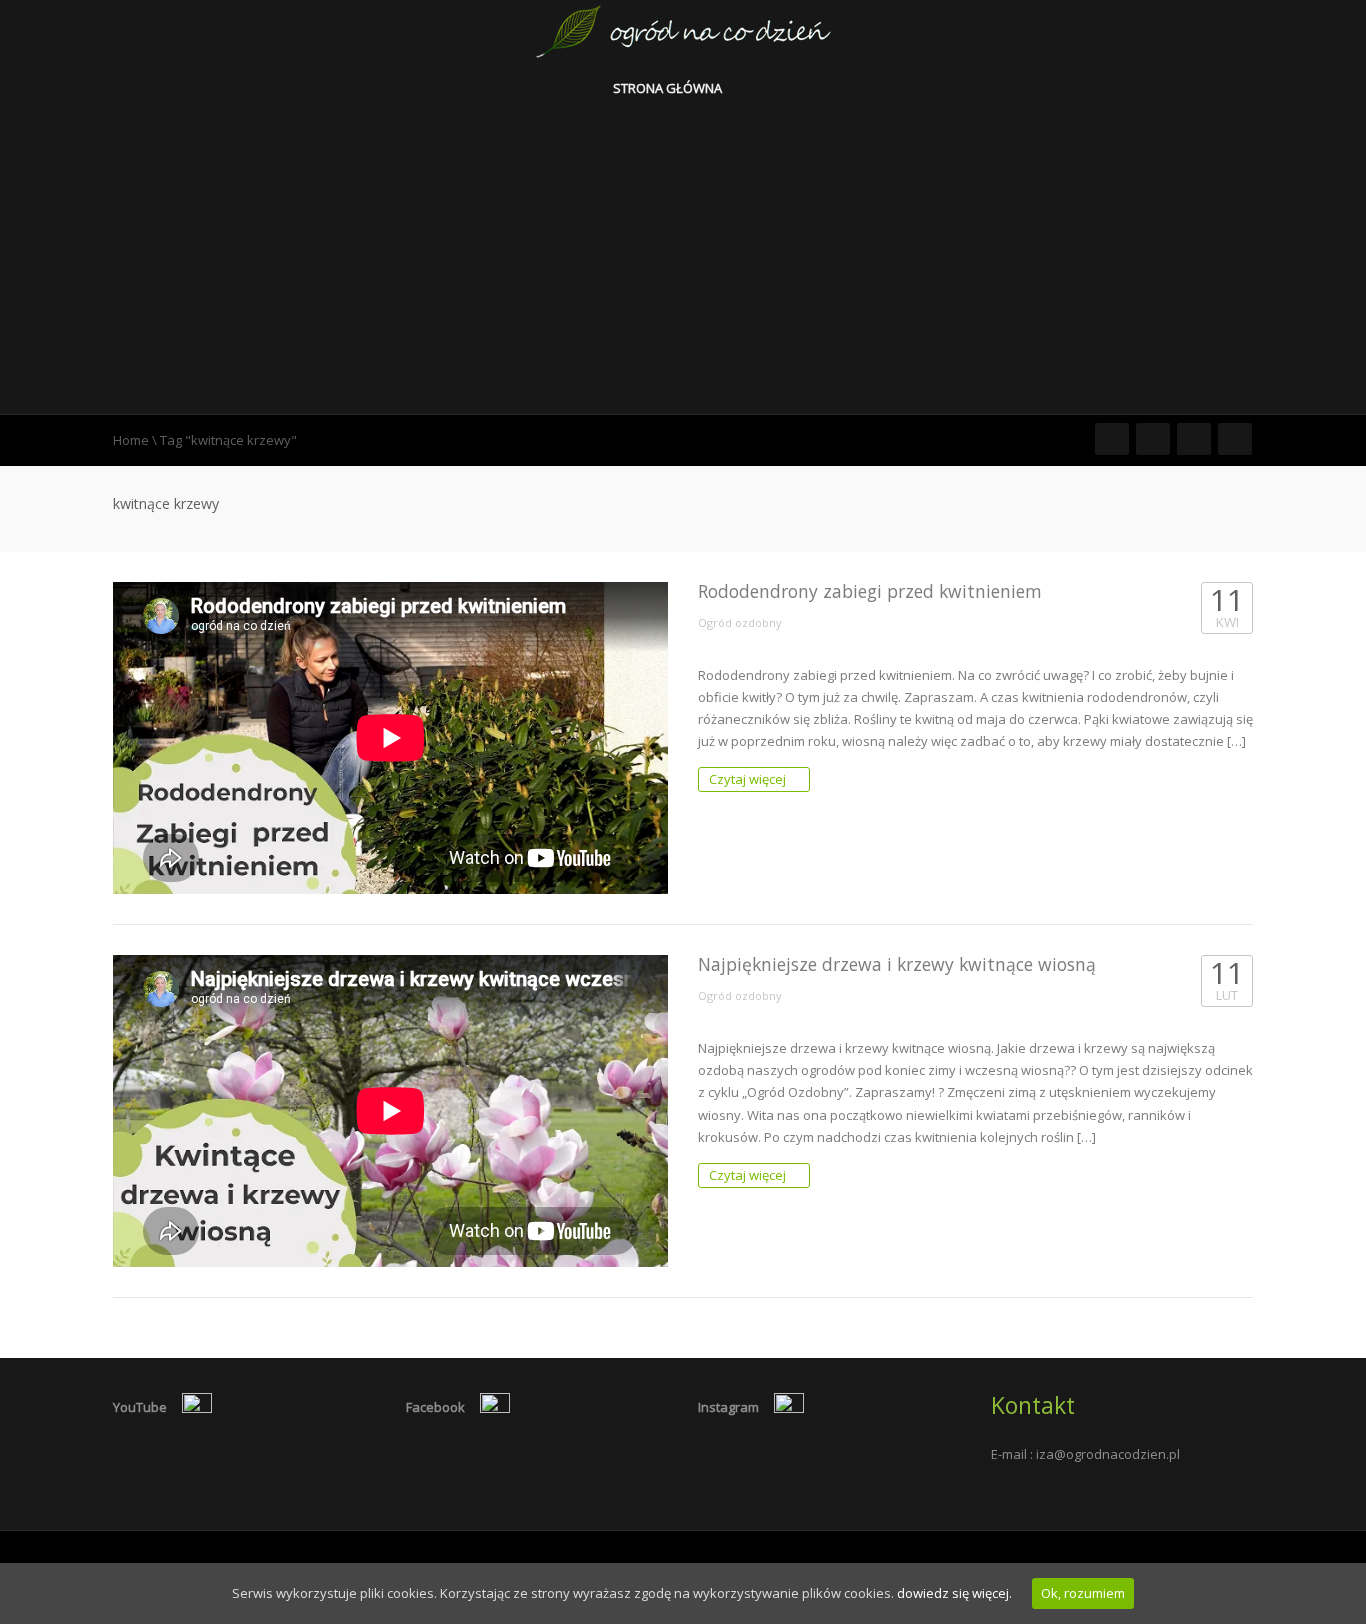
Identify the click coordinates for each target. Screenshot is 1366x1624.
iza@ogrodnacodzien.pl (1108, 1454)
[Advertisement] (683, 264)
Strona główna (669, 88)
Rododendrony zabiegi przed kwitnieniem (870, 591)
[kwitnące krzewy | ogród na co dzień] (683, 30)
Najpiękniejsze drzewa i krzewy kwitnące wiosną (897, 964)
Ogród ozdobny (740, 622)
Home (131, 440)
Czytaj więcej (749, 779)
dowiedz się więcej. (954, 1593)
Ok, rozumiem (1083, 1593)
